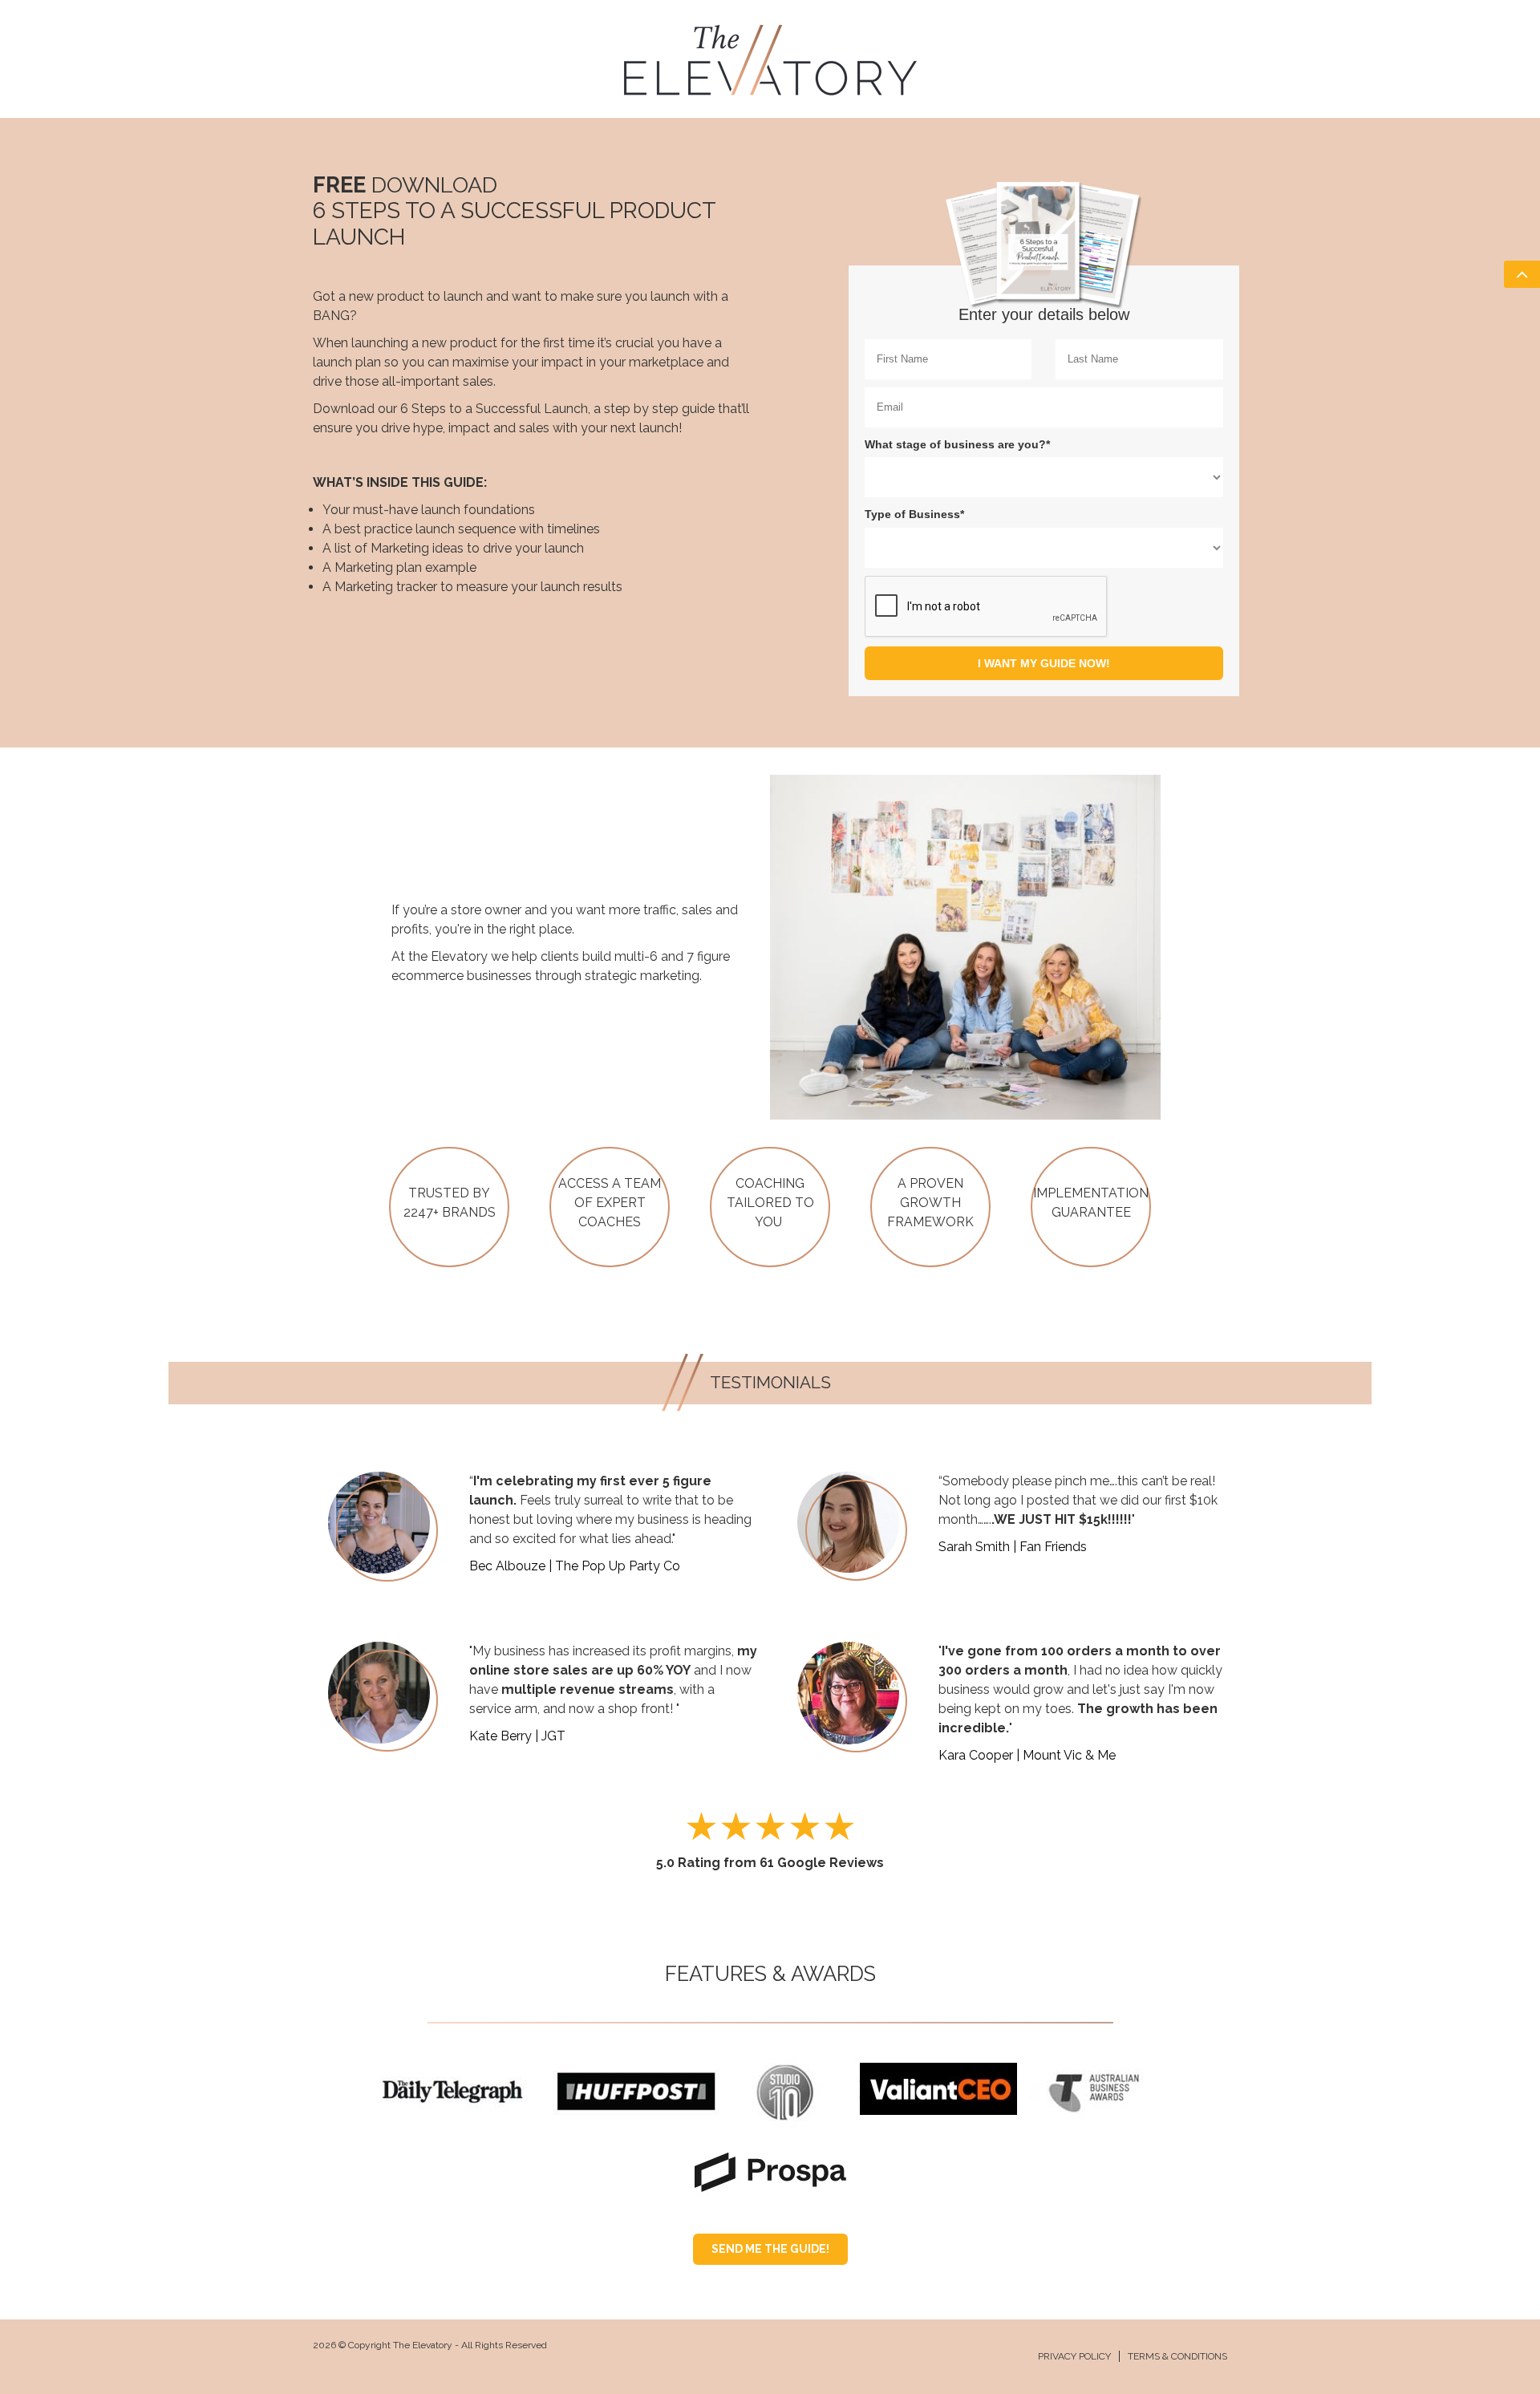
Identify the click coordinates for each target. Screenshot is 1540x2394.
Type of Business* (914, 514)
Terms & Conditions (1177, 2356)
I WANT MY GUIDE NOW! (1044, 663)
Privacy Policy (1074, 2356)
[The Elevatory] (770, 58)
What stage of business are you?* (957, 444)
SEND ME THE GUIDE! (770, 2249)
